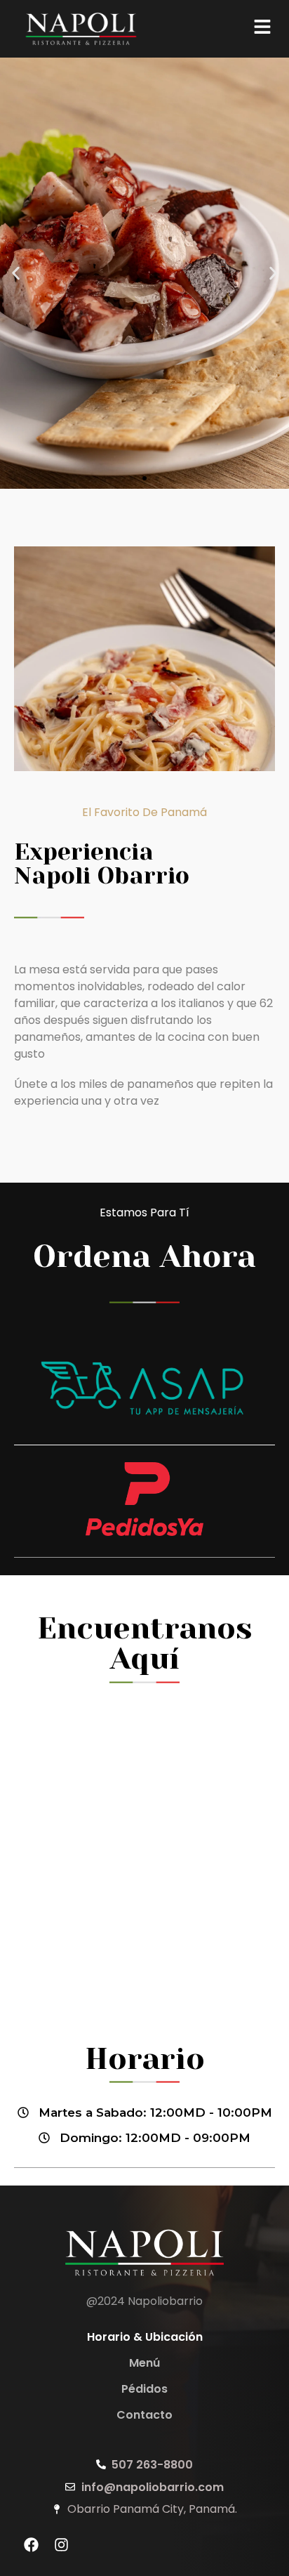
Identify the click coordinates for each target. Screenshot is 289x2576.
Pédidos (144, 2389)
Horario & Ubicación (145, 2337)
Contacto (144, 2415)
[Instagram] (62, 2545)
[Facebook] (32, 2545)
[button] (16, 274)
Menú (144, 2363)
